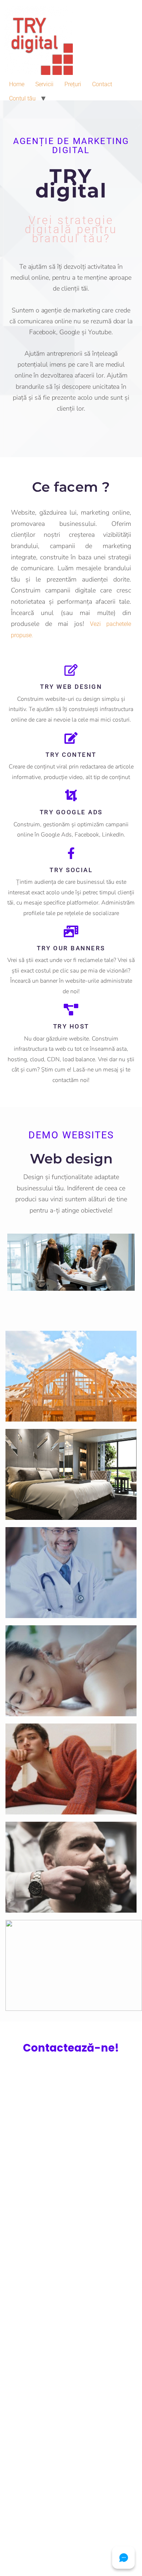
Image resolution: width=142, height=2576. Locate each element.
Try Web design (71, 687)
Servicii (44, 84)
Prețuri (73, 84)
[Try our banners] (71, 931)
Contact (102, 84)
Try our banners (71, 948)
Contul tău (22, 98)
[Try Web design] (71, 670)
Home (17, 84)
